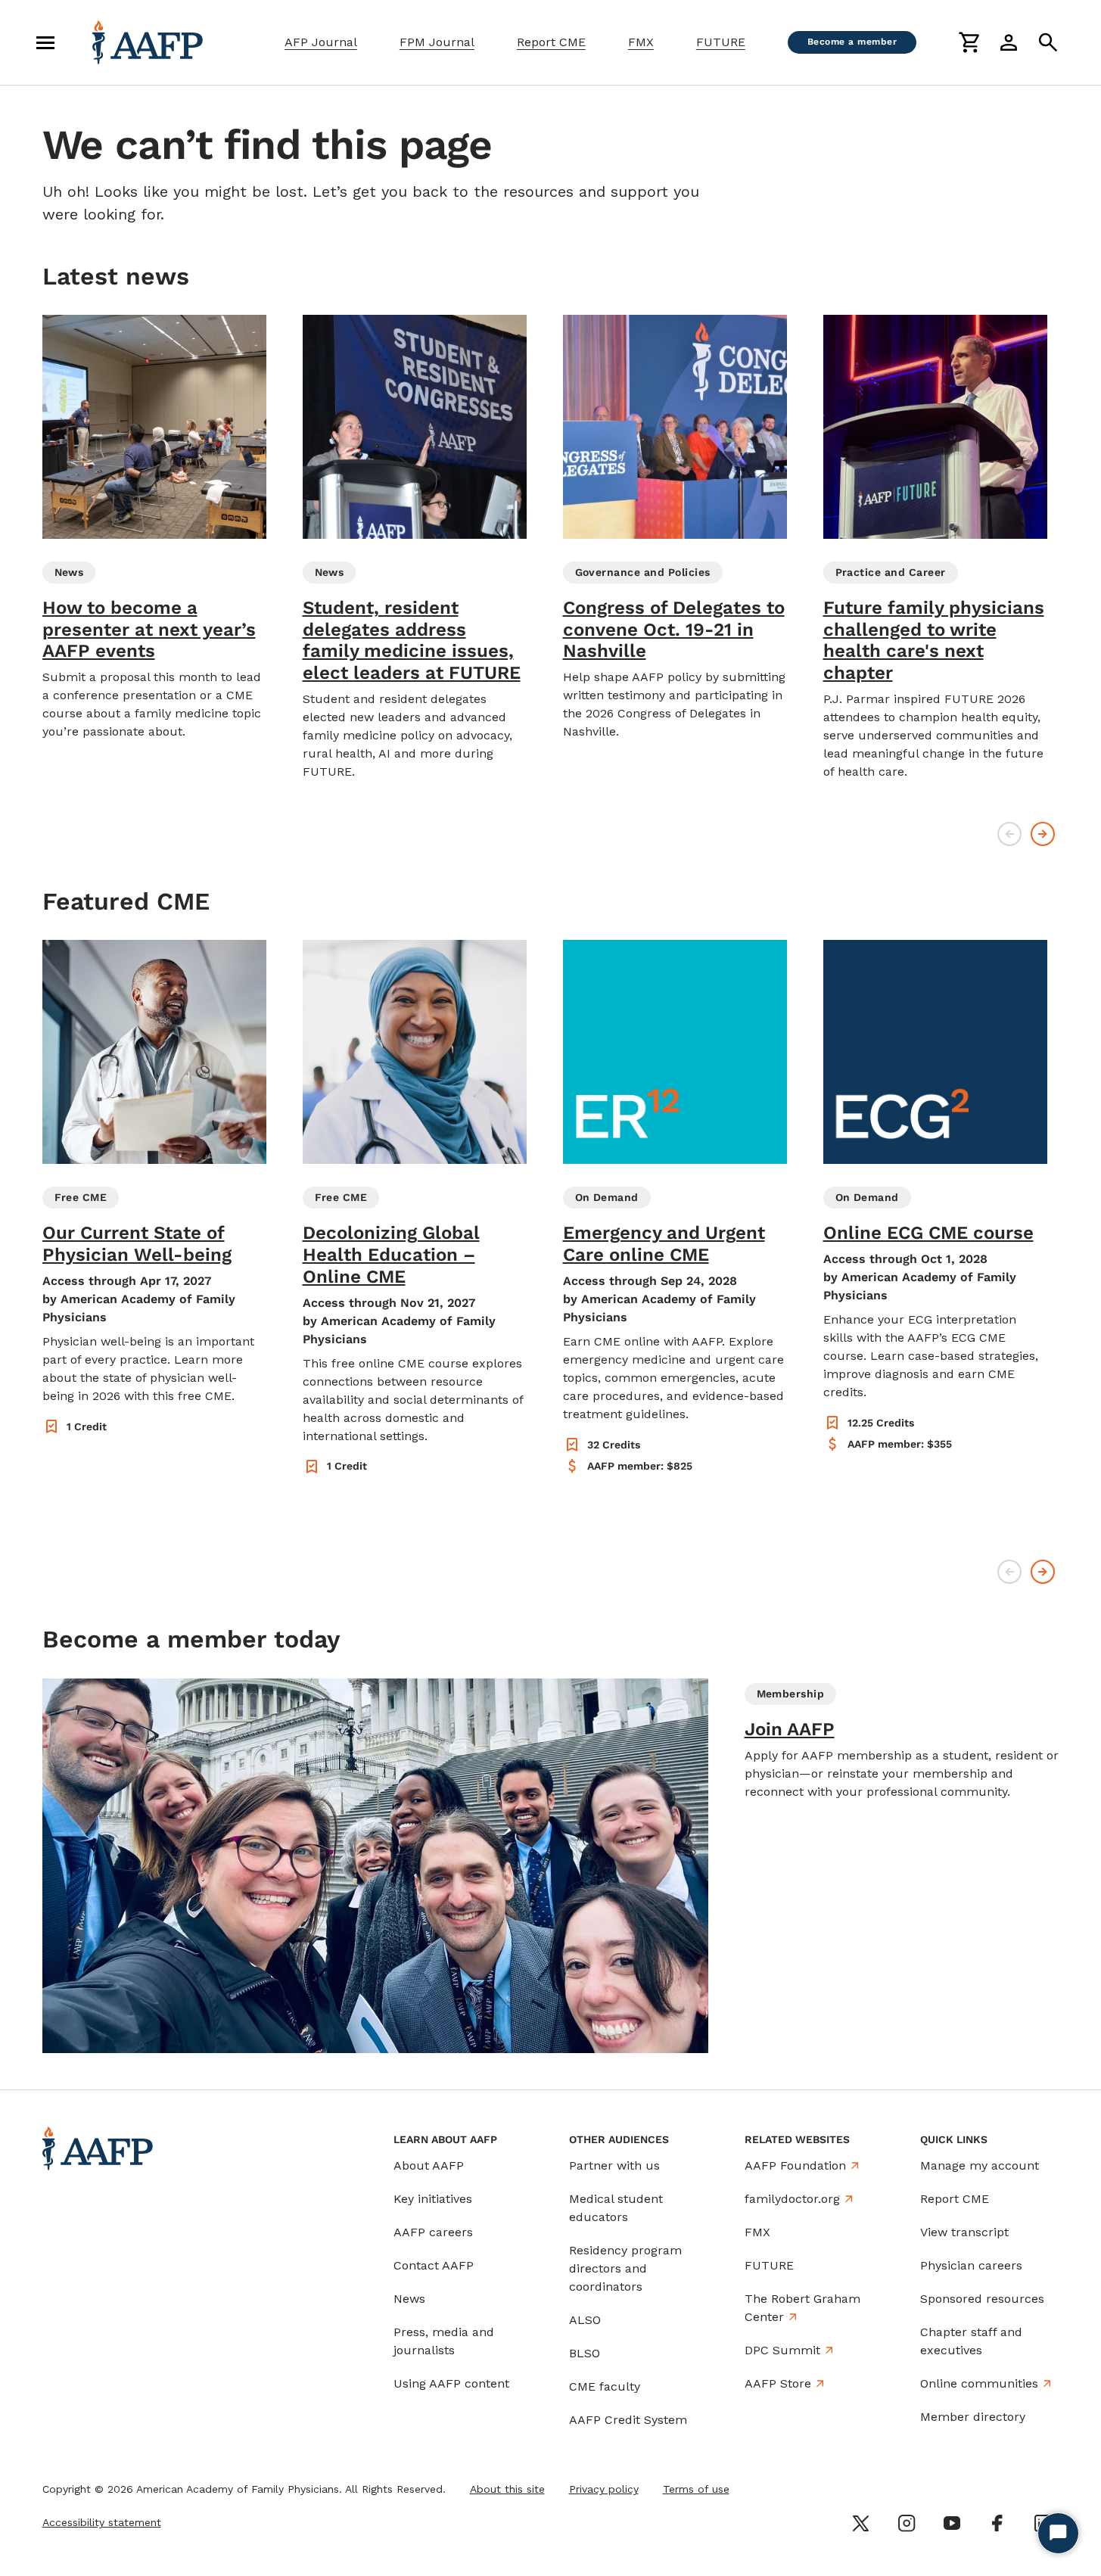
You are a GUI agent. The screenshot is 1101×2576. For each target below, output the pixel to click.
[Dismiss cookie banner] (874, 2428)
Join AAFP (790, 1729)
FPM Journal (437, 42)
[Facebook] (997, 2523)
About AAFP (429, 2165)
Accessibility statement (102, 2522)
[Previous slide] (1009, 834)
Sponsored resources (982, 2299)
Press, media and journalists (444, 2341)
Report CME (551, 42)
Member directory (973, 2417)
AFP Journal (321, 42)
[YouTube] (952, 2523)
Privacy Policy (759, 2475)
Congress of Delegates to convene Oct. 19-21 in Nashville (674, 630)
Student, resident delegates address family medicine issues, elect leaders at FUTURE (412, 640)
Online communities (979, 2383)
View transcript (964, 2232)
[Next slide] (1043, 834)
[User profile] (1009, 42)
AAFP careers (433, 2232)
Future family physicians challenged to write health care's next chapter (934, 640)
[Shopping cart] (969, 42)
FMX (641, 42)
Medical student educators (616, 2208)
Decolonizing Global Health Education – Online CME (391, 1255)
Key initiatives (433, 2199)
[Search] (1048, 42)
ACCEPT (821, 2513)
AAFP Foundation (795, 2165)
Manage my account (980, 2165)
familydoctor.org (792, 2199)
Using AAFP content (451, 2383)
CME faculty (605, 2386)
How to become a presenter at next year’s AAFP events (149, 630)
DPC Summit (782, 2350)
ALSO (585, 2320)
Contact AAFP (434, 2265)
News (409, 2299)
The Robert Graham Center (802, 2308)
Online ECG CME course (928, 1233)
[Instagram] (907, 2523)
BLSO (585, 2353)
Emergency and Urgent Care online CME (664, 1244)
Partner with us (614, 2165)
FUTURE (721, 42)
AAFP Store (778, 2383)
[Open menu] (45, 42)
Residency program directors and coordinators (625, 2268)
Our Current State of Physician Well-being (137, 1244)
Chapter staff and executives (971, 2341)
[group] (154, 528)
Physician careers (971, 2265)
